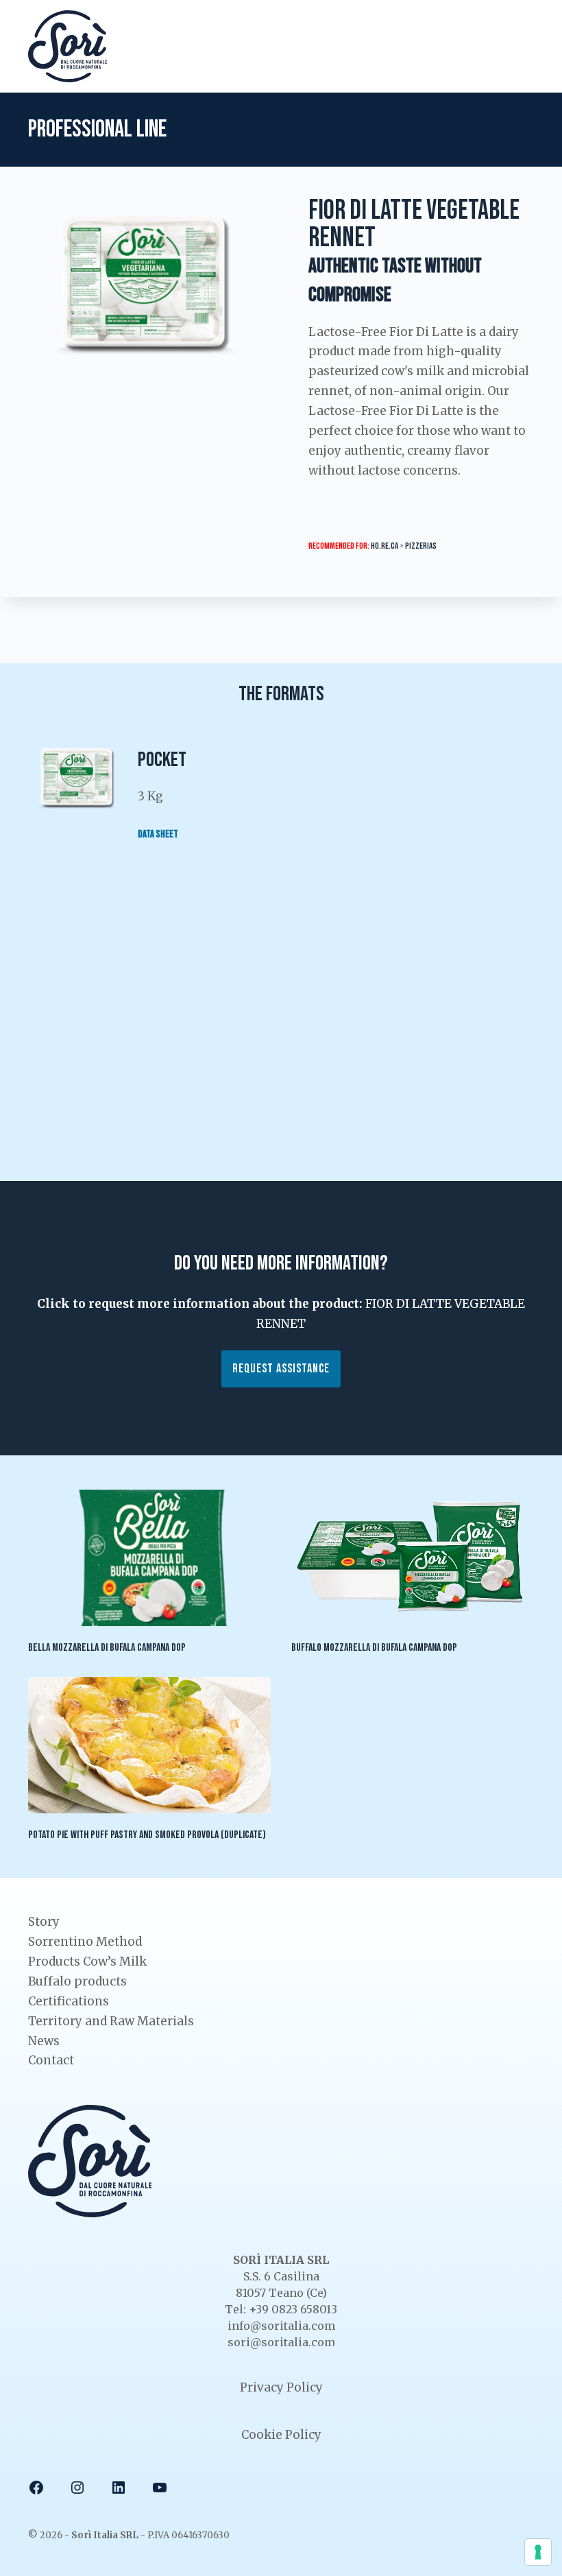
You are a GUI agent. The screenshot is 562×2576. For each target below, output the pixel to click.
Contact (51, 2060)
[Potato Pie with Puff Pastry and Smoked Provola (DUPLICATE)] (149, 1745)
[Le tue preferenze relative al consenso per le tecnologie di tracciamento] (538, 2552)
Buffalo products (77, 1981)
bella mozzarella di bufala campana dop (107, 1648)
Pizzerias (421, 546)
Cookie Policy (281, 2435)
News (44, 2041)
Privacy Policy (281, 2387)
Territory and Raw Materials (111, 2021)
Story (44, 1922)
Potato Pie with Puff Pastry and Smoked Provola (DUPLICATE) (147, 1835)
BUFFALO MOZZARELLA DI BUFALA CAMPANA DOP (374, 1648)
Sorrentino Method (85, 1942)
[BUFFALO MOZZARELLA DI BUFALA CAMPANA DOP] (413, 1558)
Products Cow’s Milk (87, 1961)
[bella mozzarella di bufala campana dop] (149, 1558)
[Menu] (525, 46)
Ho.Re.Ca (384, 546)
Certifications (69, 2001)
